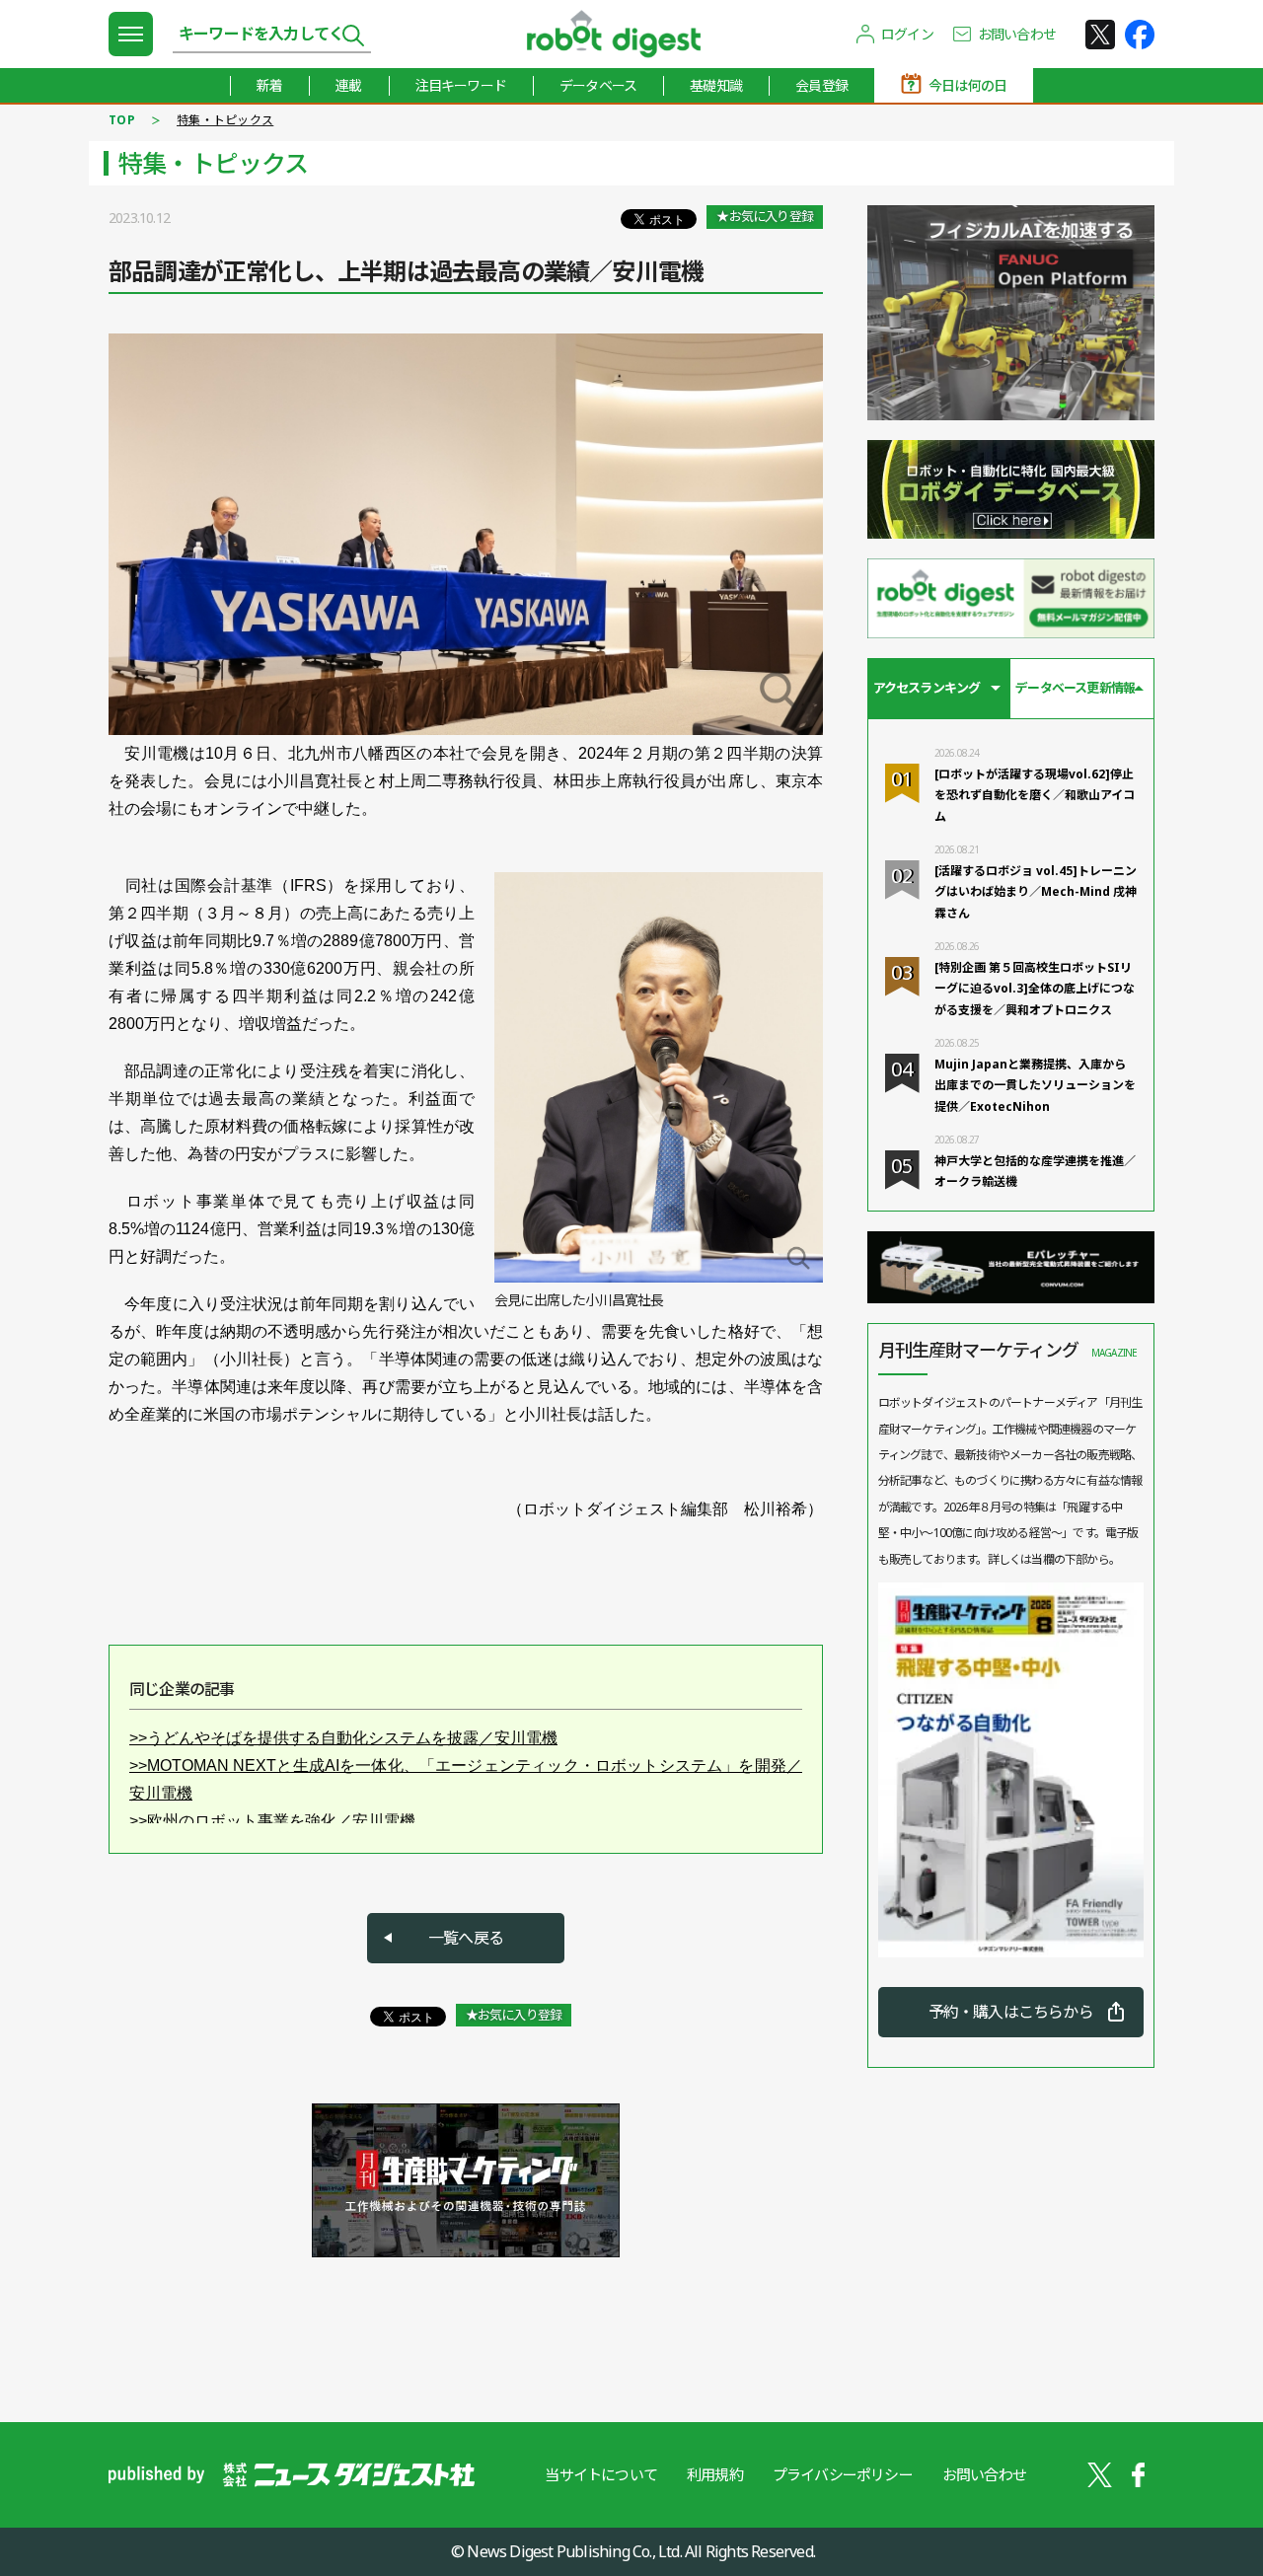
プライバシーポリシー (843, 2474)
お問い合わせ (1017, 34)
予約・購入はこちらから (1011, 2012)
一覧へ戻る (466, 1938)
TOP (122, 120)
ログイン (907, 34)
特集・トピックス (225, 120)
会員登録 (821, 85)
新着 (269, 85)
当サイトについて (601, 2474)
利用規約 (715, 2474)
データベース (598, 85)
